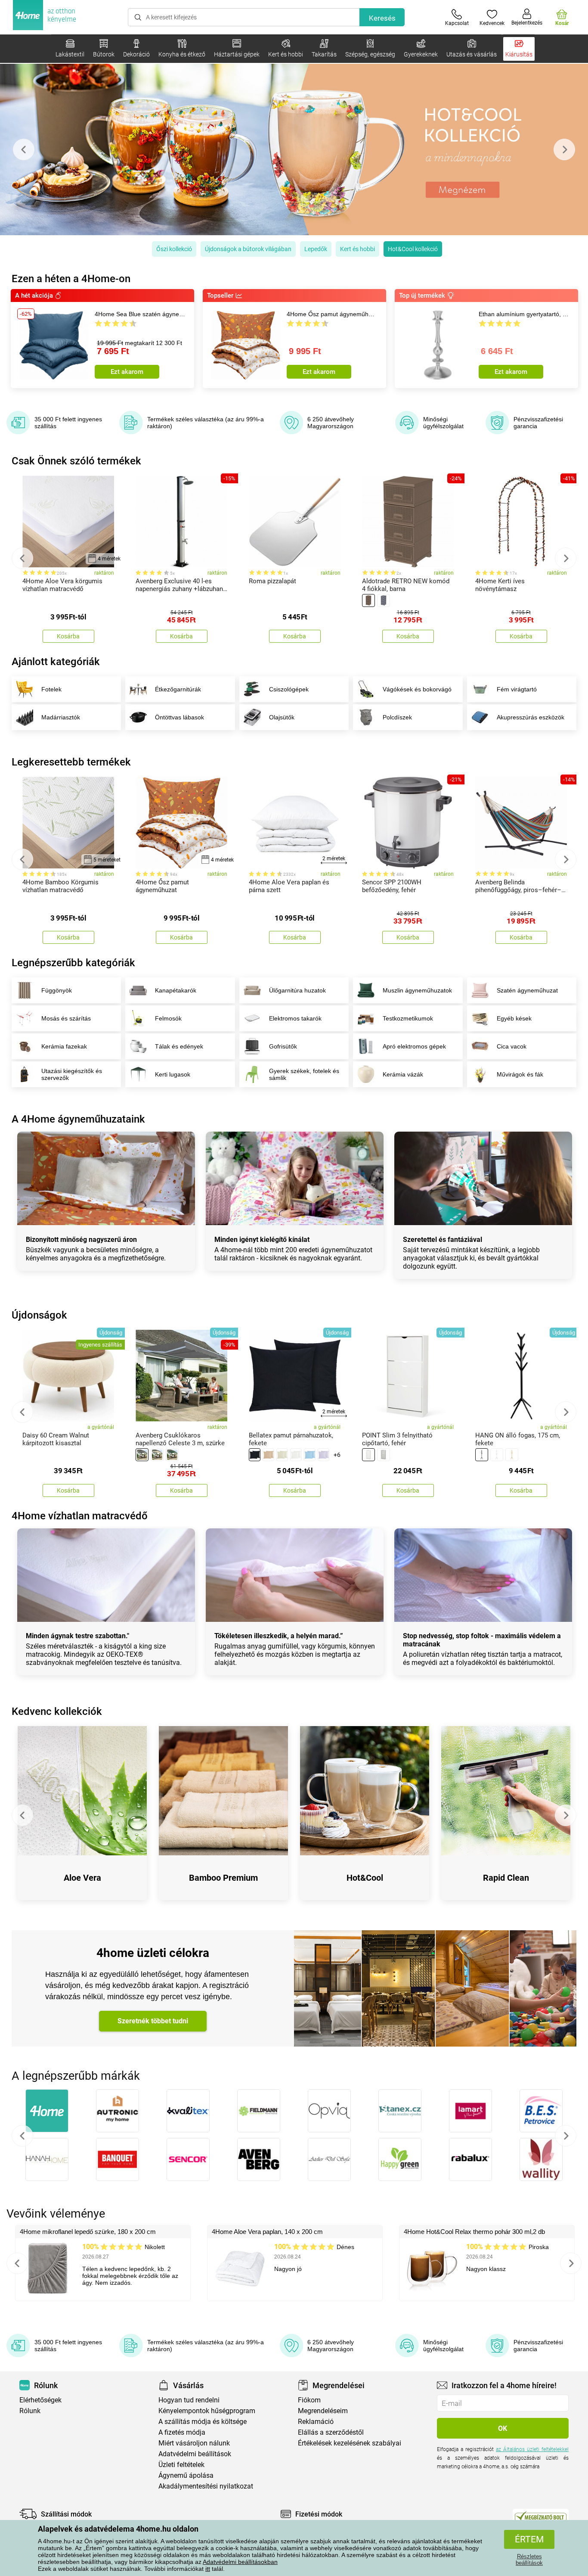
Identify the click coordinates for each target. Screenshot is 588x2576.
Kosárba (68, 636)
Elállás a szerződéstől (331, 2432)
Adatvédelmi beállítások (195, 2454)
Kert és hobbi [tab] (357, 249)
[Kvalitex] (188, 2111)
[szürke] (384, 600)
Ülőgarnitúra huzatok (297, 990)
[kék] (310, 1455)
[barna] (368, 600)
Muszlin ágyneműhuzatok (417, 990)
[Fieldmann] (259, 2111)
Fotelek (51, 689)
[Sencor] (188, 2159)
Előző (22, 2136)
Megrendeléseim (323, 2411)
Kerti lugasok (173, 1074)
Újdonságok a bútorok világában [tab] (248, 249)
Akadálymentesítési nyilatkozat (206, 2486)
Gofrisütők (283, 1046)
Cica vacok (512, 1046)
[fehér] (296, 1455)
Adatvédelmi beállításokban (240, 2562)
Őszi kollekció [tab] (174, 249)
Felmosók (168, 1018)
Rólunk (30, 2411)
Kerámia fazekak (64, 1046)
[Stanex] (400, 2111)
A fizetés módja (182, 2432)
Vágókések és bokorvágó (417, 689)
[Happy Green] (400, 2159)
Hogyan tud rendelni (189, 2400)
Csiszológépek (289, 689)
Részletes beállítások (529, 2560)
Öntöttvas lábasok (179, 717)
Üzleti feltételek (181, 2465)
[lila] (323, 1455)
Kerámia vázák (403, 1074)
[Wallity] (541, 2159)
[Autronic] (118, 2111)
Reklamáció (316, 2422)
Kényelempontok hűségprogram (207, 2411)
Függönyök (57, 990)
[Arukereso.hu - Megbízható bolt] (541, 2516)
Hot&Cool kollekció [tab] (413, 249)
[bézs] (157, 1455)
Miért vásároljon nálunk (194, 2443)
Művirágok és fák (520, 1074)
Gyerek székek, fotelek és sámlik (304, 1074)
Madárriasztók (61, 717)
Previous (24, 149)
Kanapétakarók (176, 990)
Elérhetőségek (40, 2400)
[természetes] (512, 1455)
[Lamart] (470, 2111)
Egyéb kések (514, 1018)
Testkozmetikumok (408, 1018)
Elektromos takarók (295, 1018)
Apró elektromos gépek (414, 1046)
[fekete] (255, 1455)
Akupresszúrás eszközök (531, 717)
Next (564, 149)
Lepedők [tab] (316, 249)
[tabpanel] (294, 149)
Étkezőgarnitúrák (178, 689)
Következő (566, 2136)
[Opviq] (329, 2111)
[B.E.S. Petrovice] (541, 2111)
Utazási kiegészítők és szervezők (72, 1074)
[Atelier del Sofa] (329, 2159)
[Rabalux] (470, 2159)
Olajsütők (282, 717)
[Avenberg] (259, 2159)
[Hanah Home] (47, 2159)
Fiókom (309, 2400)
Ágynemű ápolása (186, 2475)
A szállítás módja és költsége (203, 2422)
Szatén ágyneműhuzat (527, 990)
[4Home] (47, 2111)
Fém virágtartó (517, 689)
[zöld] (172, 1455)
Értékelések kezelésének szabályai (350, 2443)
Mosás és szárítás (66, 1018)
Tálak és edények (179, 1046)
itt (208, 2569)
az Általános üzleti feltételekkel (532, 2449)
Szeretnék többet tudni (153, 2021)
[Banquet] (118, 2159)
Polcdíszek (397, 717)
